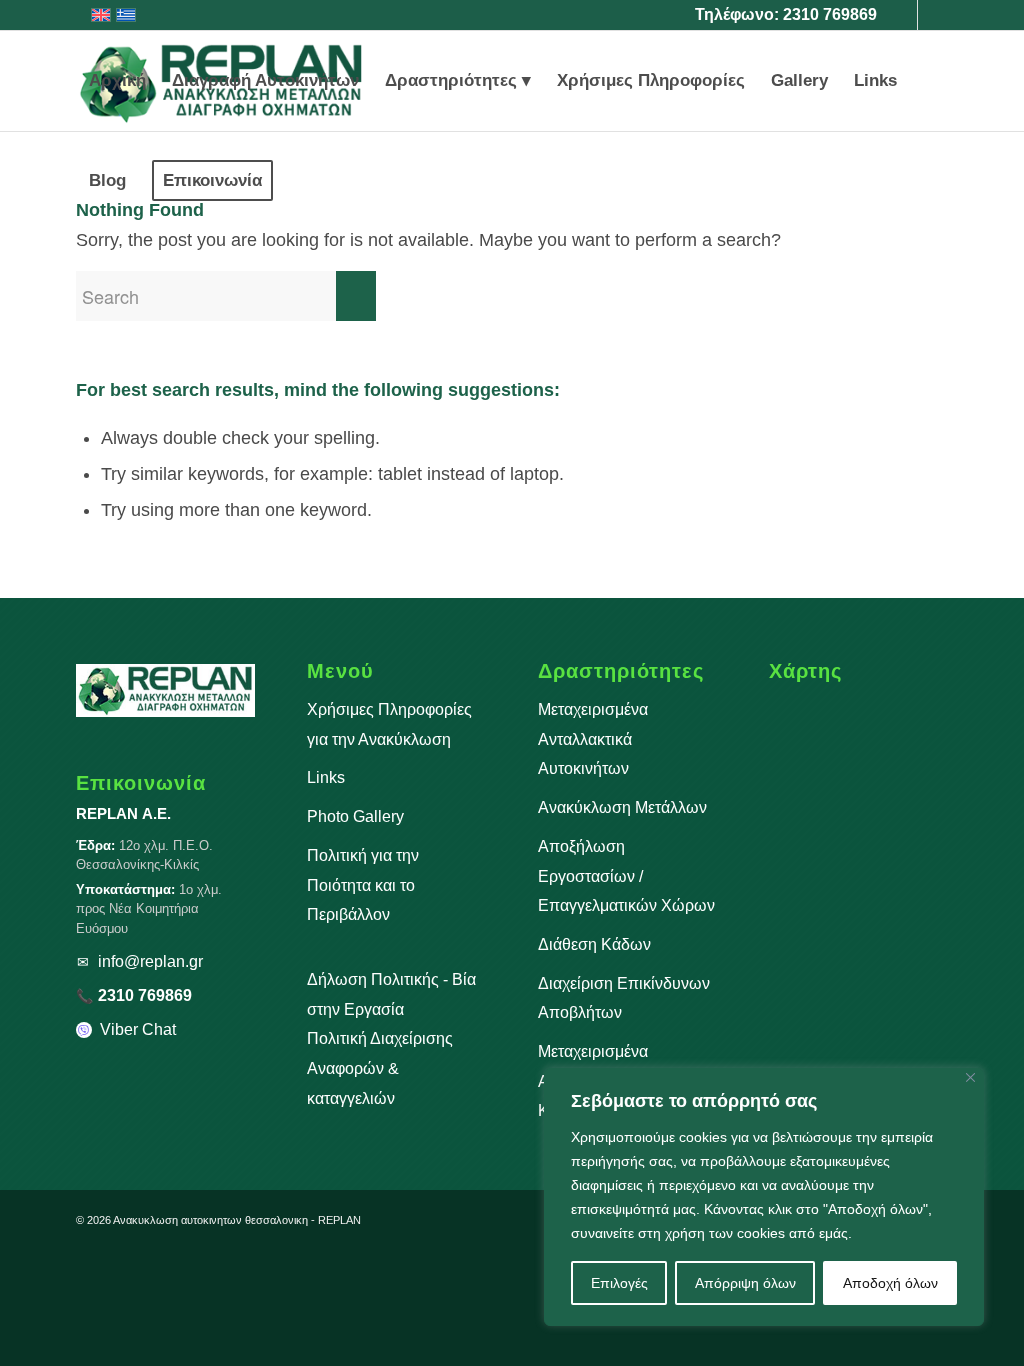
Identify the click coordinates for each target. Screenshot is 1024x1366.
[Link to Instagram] (933, 15)
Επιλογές (619, 1283)
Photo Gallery (355, 816)
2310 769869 (830, 14)
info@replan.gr (150, 961)
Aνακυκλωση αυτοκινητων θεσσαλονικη (210, 1220)
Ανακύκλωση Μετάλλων (622, 807)
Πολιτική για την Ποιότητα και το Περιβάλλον (363, 885)
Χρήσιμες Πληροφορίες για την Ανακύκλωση (389, 724)
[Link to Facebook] (902, 15)
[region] (764, 1197)
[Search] (305, 181)
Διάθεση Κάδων (594, 944)
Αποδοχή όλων (890, 1283)
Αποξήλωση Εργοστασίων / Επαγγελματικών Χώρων (626, 876)
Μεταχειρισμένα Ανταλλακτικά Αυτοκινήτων (593, 739)
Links (326, 777)
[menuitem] (117, 81)
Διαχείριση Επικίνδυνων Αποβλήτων (624, 998)
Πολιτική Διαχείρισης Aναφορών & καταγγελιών (380, 1068)
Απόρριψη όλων (745, 1283)
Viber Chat (138, 1029)
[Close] (970, 1077)
